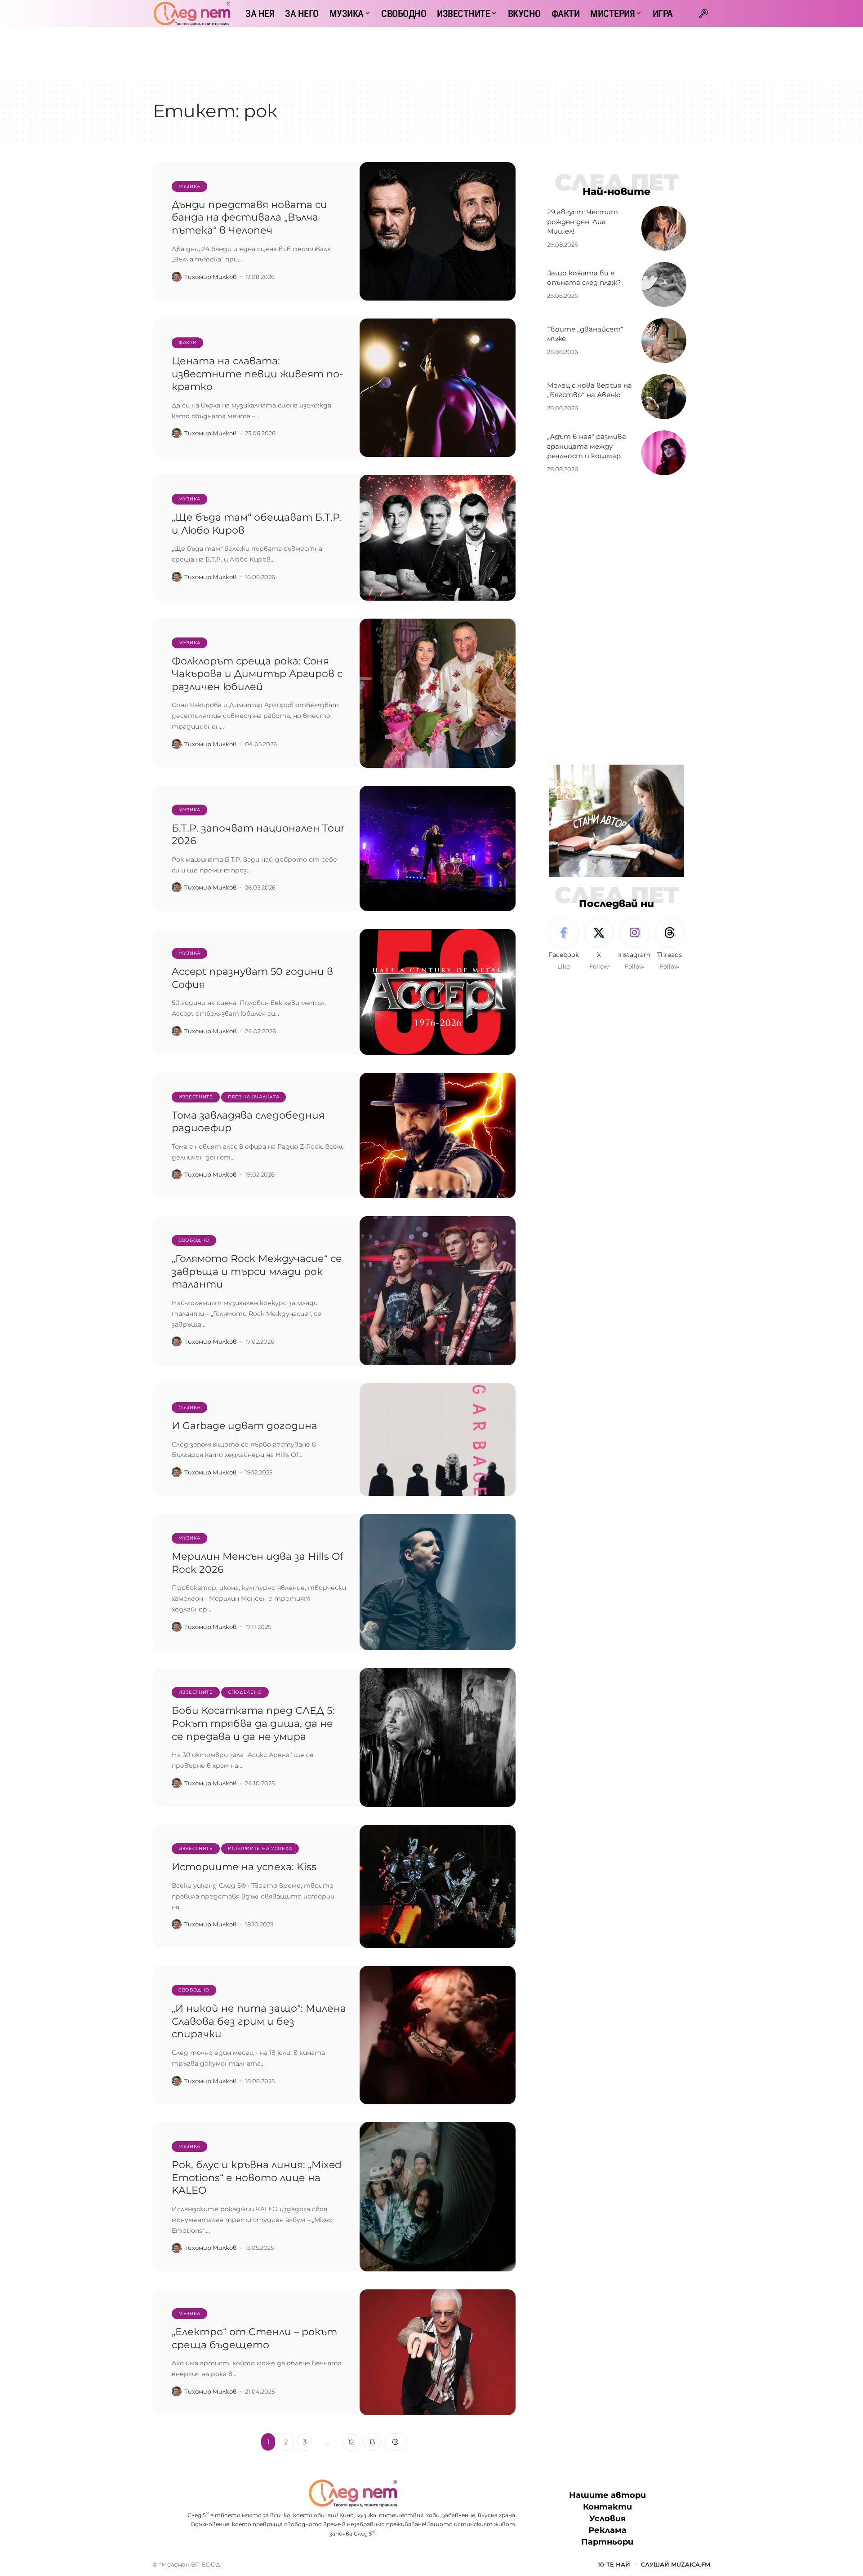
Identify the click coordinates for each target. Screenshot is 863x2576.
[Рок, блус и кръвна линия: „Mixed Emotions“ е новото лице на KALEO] (438, 2197)
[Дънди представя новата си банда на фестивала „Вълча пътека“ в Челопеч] (438, 231)
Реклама (607, 2530)
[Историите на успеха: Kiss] (438, 1887)
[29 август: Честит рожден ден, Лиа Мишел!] (664, 228)
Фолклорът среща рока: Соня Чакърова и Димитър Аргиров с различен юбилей (257, 674)
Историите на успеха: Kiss (244, 1867)
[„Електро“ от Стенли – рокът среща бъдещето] (438, 2352)
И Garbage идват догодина (245, 1426)
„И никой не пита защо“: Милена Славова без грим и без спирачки (259, 2021)
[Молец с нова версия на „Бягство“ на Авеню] (664, 397)
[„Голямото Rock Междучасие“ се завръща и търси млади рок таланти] (438, 1291)
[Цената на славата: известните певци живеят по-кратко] (438, 388)
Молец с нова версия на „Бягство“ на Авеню (589, 390)
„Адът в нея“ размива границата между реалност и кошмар (587, 446)
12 (351, 2442)
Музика (189, 186)
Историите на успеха (260, 1848)
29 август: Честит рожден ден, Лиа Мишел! (583, 222)
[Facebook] (564, 945)
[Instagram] (634, 945)
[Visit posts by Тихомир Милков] (177, 277)
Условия (607, 2518)
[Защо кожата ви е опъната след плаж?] (664, 284)
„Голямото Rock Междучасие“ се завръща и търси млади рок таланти (257, 1271)
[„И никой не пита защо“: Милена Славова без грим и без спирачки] (438, 2035)
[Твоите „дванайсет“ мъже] (664, 341)
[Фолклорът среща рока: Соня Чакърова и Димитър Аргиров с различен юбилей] (438, 693)
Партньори (607, 2542)
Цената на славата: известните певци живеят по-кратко (257, 374)
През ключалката (254, 1097)
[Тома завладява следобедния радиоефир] (438, 1136)
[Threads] (670, 945)
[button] (703, 13)
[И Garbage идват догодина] (438, 1440)
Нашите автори (607, 2495)
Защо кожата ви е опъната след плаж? (584, 278)
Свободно (194, 1240)
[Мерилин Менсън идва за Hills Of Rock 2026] (438, 1582)
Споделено (245, 1692)
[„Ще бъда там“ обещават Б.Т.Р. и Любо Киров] (438, 538)
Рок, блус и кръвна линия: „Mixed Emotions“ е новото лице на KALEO (257, 2178)
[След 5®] (192, 13)
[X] (599, 945)
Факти (188, 343)
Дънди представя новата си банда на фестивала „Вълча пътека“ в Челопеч (249, 217)
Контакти (607, 2507)
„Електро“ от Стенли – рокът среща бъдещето (254, 2338)
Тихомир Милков (210, 277)
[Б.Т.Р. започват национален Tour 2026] (438, 849)
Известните (196, 1097)
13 (372, 2442)
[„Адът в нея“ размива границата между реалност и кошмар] (664, 453)
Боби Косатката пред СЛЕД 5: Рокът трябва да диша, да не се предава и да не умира (253, 1723)
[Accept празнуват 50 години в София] (438, 992)
